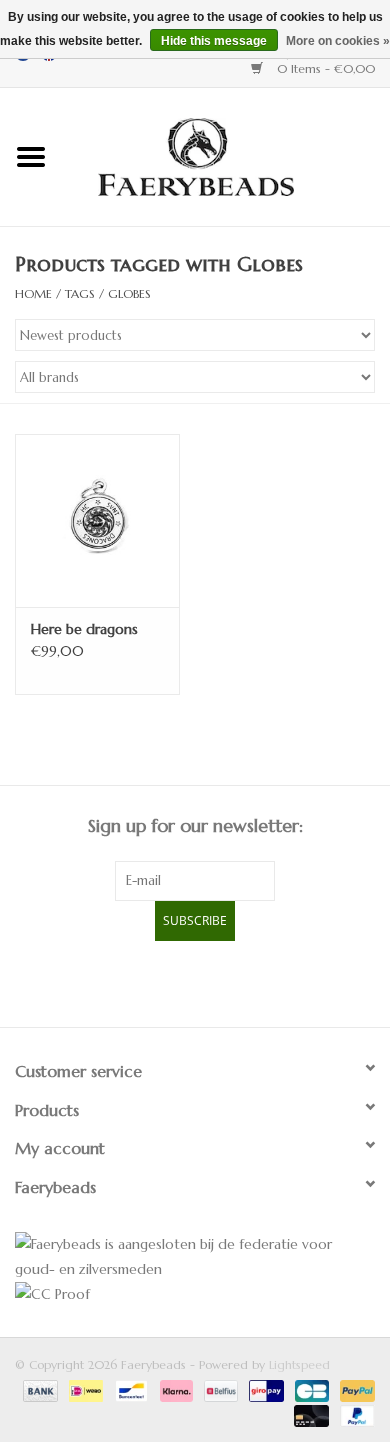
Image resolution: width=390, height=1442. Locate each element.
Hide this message (214, 41)
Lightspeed (299, 1364)
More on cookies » (338, 41)
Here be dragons (84, 629)
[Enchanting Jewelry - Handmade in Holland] (226, 155)
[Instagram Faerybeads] (231, 981)
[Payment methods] (39, 1389)
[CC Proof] (195, 1294)
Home (33, 293)
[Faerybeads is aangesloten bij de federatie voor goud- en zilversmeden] (195, 1257)
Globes (129, 293)
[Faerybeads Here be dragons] (97, 520)
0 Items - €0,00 (324, 68)
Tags (80, 293)
